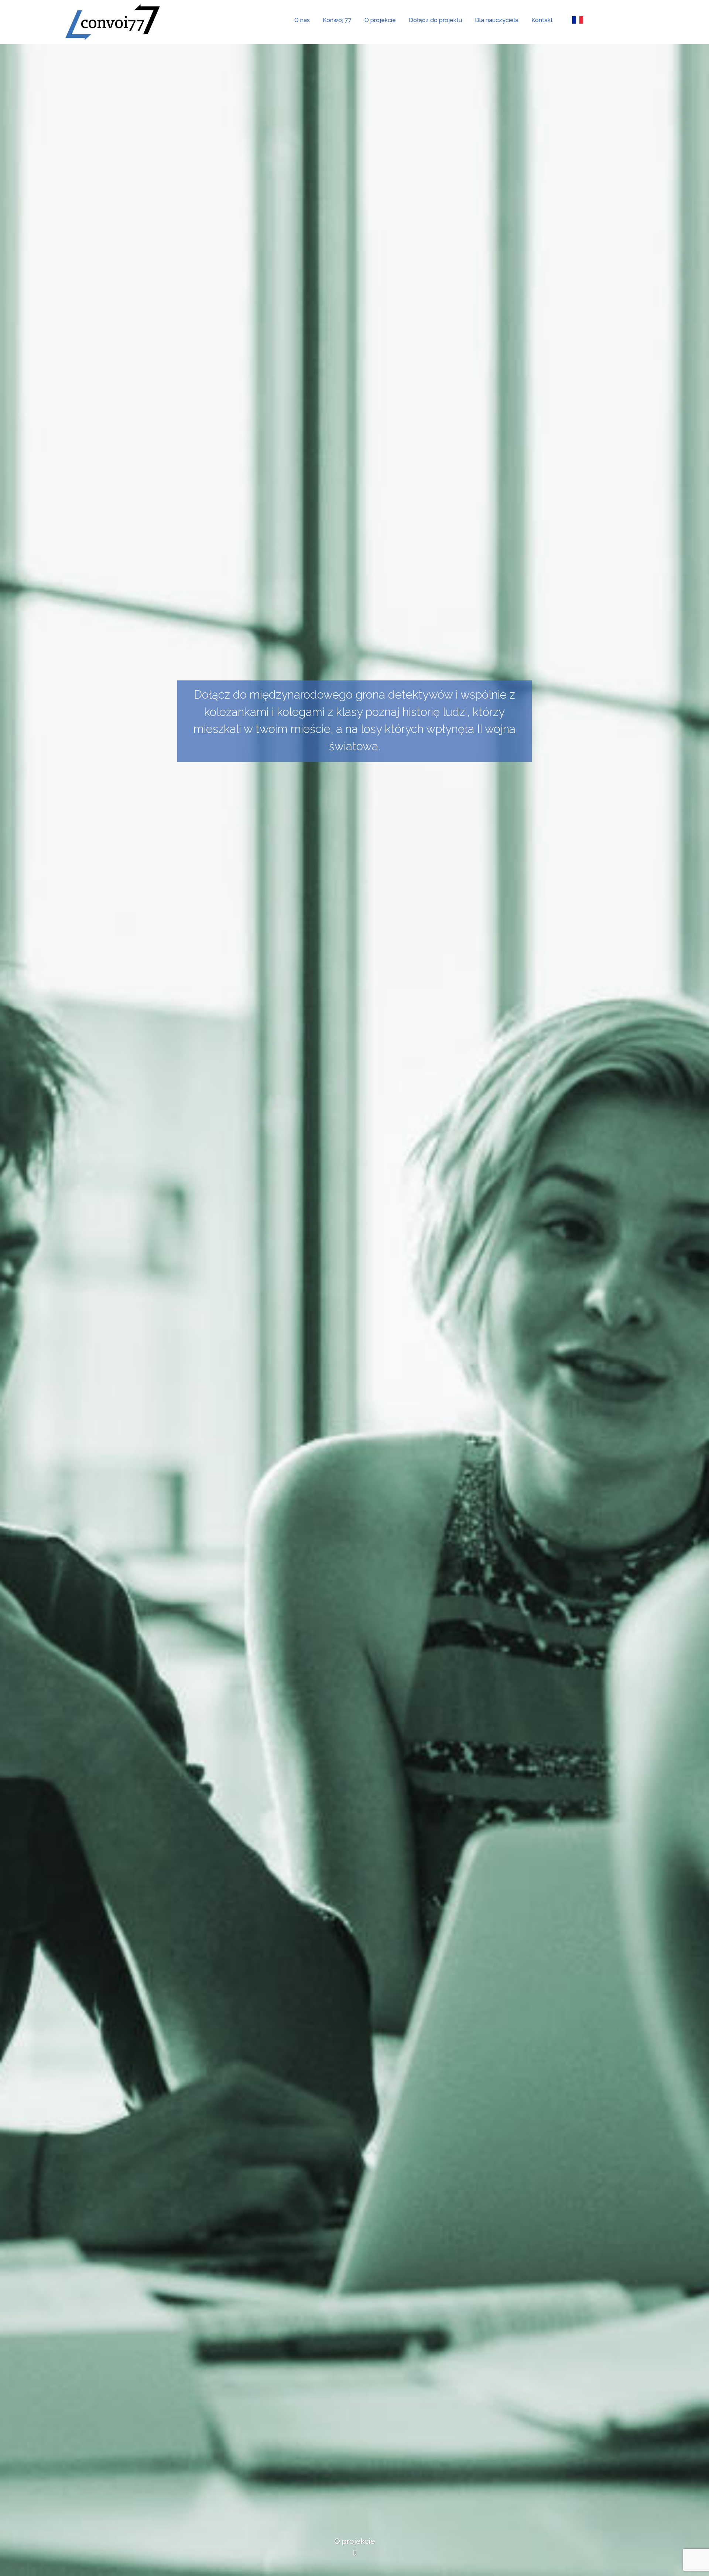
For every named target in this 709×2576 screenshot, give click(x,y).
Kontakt (542, 20)
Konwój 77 (337, 20)
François (577, 20)
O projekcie (380, 20)
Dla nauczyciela (497, 20)
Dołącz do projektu (435, 20)
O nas (302, 20)
